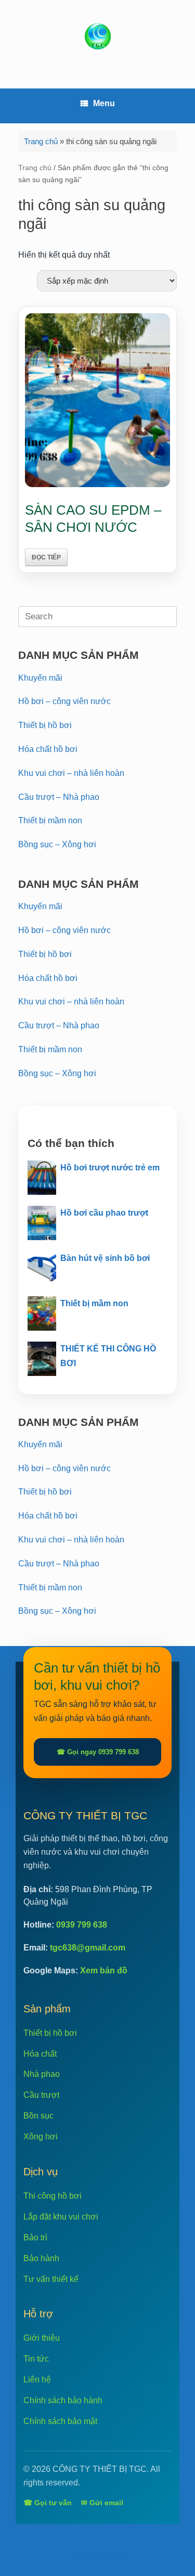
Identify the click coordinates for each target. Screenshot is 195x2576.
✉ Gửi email (102, 2503)
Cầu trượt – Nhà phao (59, 797)
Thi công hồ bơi (53, 2196)
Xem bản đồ (104, 1971)
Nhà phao (42, 2074)
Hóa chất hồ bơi (48, 749)
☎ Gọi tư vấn (48, 2503)
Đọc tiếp (46, 557)
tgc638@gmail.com (88, 1948)
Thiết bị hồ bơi (45, 725)
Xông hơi (41, 2137)
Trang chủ (41, 141)
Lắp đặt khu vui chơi (61, 2217)
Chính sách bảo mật (60, 2421)
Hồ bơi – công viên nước (64, 701)
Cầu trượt (41, 2095)
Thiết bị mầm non (50, 820)
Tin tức (36, 2359)
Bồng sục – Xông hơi (57, 844)
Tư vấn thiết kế (51, 2279)
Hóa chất (40, 2054)
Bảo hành (41, 2258)
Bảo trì (35, 2237)
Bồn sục (38, 2116)
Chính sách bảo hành (63, 2400)
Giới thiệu (42, 2338)
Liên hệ (37, 2380)
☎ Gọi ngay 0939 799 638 (98, 1752)
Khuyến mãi (40, 678)
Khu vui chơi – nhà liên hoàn (71, 773)
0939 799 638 (82, 1925)
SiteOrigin (112, 2555)
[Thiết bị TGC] (97, 36)
